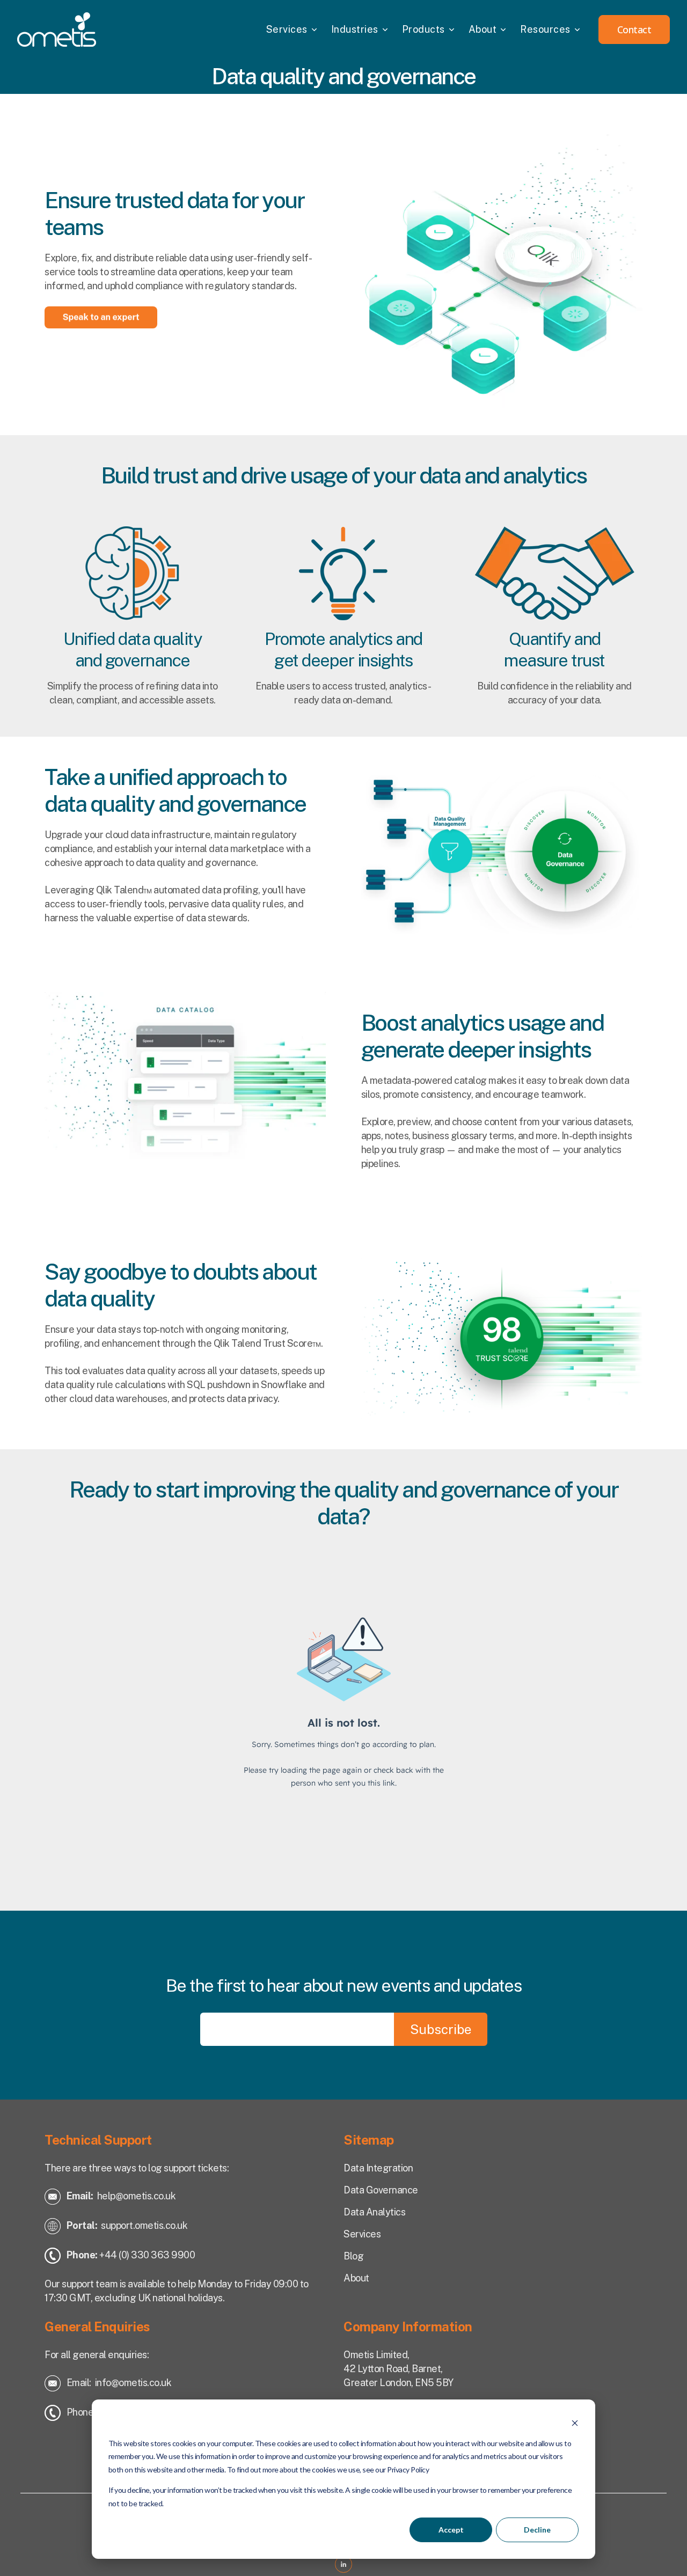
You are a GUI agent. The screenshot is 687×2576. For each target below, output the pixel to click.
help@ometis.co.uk (137, 2196)
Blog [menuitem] (353, 2256)
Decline (537, 2530)
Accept (451, 2530)
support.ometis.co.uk (144, 2225)
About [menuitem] (483, 29)
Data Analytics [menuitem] (374, 2212)
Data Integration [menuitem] (378, 2168)
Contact (634, 30)
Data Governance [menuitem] (381, 2190)
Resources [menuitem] (545, 29)
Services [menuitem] (287, 29)
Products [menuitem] (423, 29)
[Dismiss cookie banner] (575, 2423)
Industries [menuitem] (355, 29)
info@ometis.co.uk (133, 2383)
